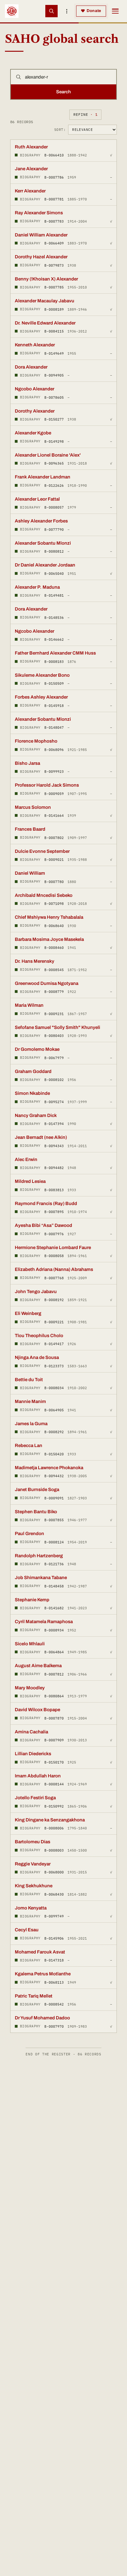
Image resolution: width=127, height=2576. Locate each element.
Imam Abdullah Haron (38, 1776)
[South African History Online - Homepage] (12, 11)
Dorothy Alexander (35, 411)
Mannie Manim (30, 1401)
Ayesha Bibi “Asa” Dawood (43, 1225)
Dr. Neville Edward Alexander (45, 323)
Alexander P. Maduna (37, 587)
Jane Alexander (31, 169)
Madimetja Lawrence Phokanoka (49, 1468)
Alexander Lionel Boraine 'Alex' (48, 455)
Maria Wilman (29, 1005)
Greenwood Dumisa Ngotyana (47, 983)
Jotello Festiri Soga (35, 1798)
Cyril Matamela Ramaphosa (44, 1622)
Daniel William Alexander (41, 235)
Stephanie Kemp (32, 1600)
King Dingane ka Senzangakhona (50, 1820)
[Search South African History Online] (51, 11)
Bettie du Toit (29, 1380)
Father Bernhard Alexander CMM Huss (55, 653)
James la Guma (31, 1424)
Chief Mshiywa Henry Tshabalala (49, 917)
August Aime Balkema (38, 1666)
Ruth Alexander (31, 147)
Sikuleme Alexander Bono (42, 675)
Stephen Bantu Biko (36, 1512)
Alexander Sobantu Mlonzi (43, 543)
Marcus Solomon (33, 807)
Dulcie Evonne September (42, 851)
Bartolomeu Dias (33, 1842)
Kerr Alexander (30, 191)
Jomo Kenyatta (31, 1908)
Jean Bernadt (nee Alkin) (41, 1137)
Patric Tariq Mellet (34, 1996)
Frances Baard (30, 829)
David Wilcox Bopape (37, 1710)
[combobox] (69, 77)
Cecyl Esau (27, 1930)
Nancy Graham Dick (36, 1115)
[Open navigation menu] (115, 11)
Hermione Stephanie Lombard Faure (53, 1248)
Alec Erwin (26, 1159)
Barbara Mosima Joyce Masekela (49, 939)
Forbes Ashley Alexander (41, 697)
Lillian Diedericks (33, 1754)
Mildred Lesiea (30, 1181)
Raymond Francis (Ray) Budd (46, 1203)
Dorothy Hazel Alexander (41, 257)
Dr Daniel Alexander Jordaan (45, 565)
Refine (85, 114)
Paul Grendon (29, 1534)
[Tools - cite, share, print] (67, 11)
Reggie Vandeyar (33, 1864)
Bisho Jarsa (27, 763)
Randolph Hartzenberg (39, 1556)
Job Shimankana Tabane (41, 1578)
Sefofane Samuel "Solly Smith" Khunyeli (57, 1027)
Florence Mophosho (36, 741)
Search (63, 92)
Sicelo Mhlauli (30, 1644)
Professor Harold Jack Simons (47, 785)
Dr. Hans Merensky (35, 961)
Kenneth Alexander (35, 345)
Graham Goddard (33, 1071)
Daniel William (30, 873)
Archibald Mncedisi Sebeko (44, 895)
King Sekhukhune (34, 1886)
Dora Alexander (31, 367)
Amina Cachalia (31, 1732)
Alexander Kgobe (33, 433)
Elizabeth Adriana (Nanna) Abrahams (54, 1269)
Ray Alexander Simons (39, 213)
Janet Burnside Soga (37, 1490)
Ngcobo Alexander (35, 389)
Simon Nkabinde (32, 1093)
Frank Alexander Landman (43, 477)
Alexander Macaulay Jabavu (45, 301)
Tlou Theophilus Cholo (39, 1336)
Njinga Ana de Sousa (37, 1357)
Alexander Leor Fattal (37, 499)
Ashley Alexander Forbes (41, 521)
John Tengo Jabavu (36, 1292)
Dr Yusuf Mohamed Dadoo (42, 2018)
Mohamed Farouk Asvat (40, 1952)
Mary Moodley (30, 1688)
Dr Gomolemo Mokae (37, 1049)
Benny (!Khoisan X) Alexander (46, 279)
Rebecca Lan (29, 1445)
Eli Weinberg (28, 1313)
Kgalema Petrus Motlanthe (43, 1974)
